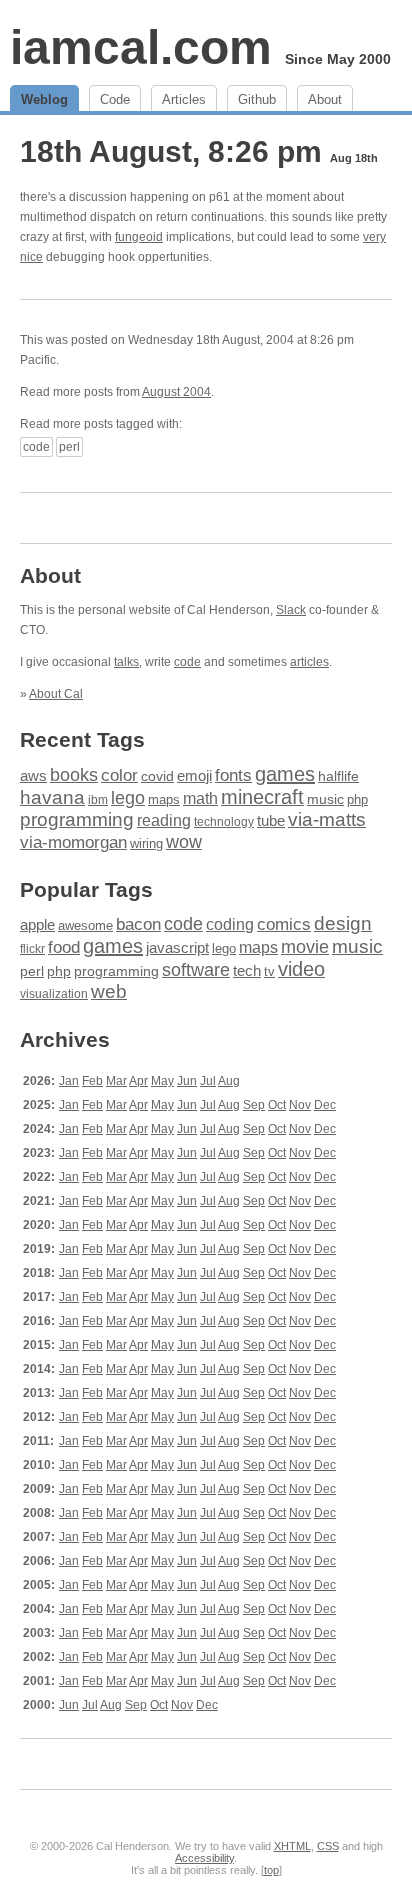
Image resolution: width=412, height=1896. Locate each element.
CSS (328, 1846)
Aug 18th (354, 158)
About (325, 99)
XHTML (292, 1846)
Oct (277, 1105)
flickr (32, 949)
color (119, 775)
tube (271, 820)
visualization (54, 994)
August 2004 (176, 392)
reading (164, 820)
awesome (85, 925)
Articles (184, 99)
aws (33, 776)
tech (247, 971)
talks (126, 662)
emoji (194, 775)
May (162, 1081)
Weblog (44, 99)
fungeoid (139, 237)
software (196, 970)
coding (230, 924)
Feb (92, 1081)
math (200, 798)
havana (52, 797)
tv (269, 972)
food (64, 947)
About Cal (56, 694)
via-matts (327, 819)
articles (309, 662)
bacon (138, 924)
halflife (338, 776)
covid (157, 776)
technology (224, 822)
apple (37, 924)
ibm (98, 800)
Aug (229, 1081)
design (343, 923)
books (74, 774)
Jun (187, 1081)
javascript (177, 947)
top (271, 1870)
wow (184, 842)
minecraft (262, 797)
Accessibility (204, 1858)
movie (305, 946)
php (357, 799)
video (301, 969)
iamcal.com (141, 47)
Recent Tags (82, 739)
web (109, 991)
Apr (138, 1081)
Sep (254, 1105)
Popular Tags (86, 889)
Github (257, 99)
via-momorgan (73, 842)
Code (115, 99)
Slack (291, 610)
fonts (233, 775)
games (285, 774)
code (36, 447)
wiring (146, 844)
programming (77, 819)
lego (128, 798)
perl (69, 447)
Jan (69, 1081)
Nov (300, 1105)
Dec (325, 1105)
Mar (116, 1081)
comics (284, 924)
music (325, 799)
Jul (208, 1081)
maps (164, 799)
